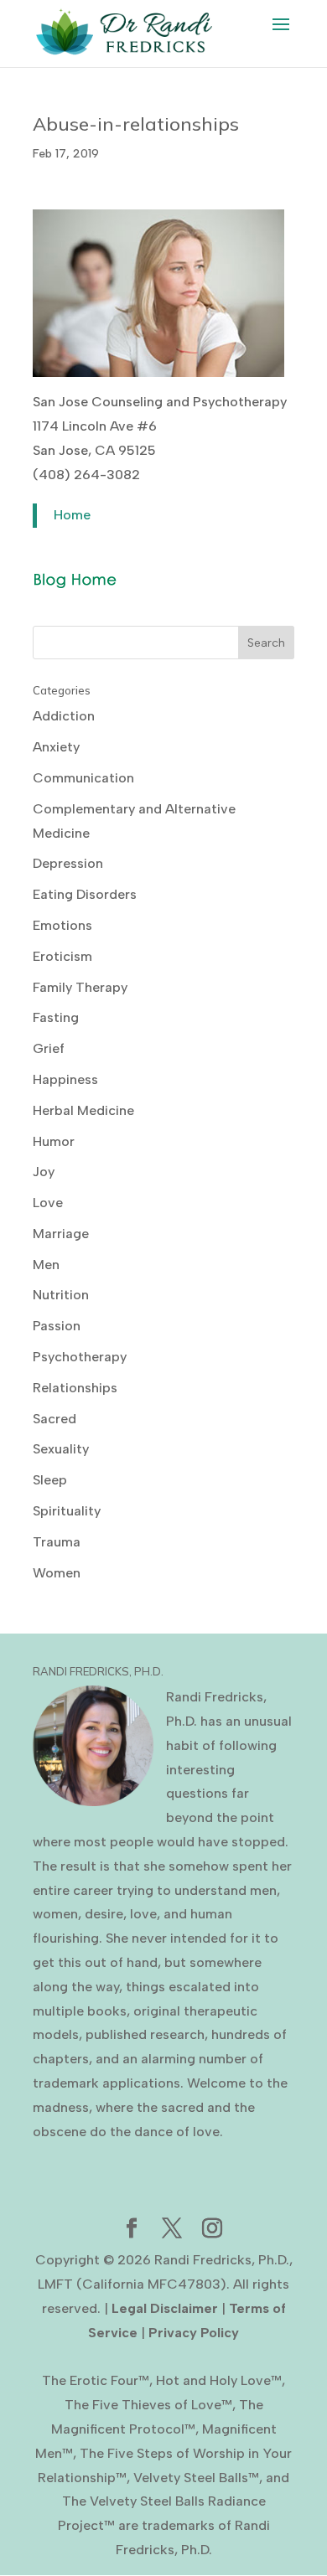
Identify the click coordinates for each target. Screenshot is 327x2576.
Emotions (62, 925)
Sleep (50, 1480)
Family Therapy (80, 987)
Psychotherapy (80, 1357)
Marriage (61, 1234)
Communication (83, 778)
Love (48, 1203)
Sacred (54, 1419)
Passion (57, 1326)
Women (57, 1573)
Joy (44, 1172)
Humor (54, 1141)
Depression (68, 863)
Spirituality (67, 1511)
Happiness (65, 1079)
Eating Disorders (85, 894)
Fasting (56, 1017)
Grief (49, 1048)
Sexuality (61, 1449)
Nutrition (61, 1295)
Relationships (75, 1388)
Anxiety (56, 747)
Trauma (57, 1542)
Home (72, 515)
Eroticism (62, 956)
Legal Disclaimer (165, 2308)
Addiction (64, 716)
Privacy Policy (194, 2333)
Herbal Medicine (83, 1110)
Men (46, 1265)
